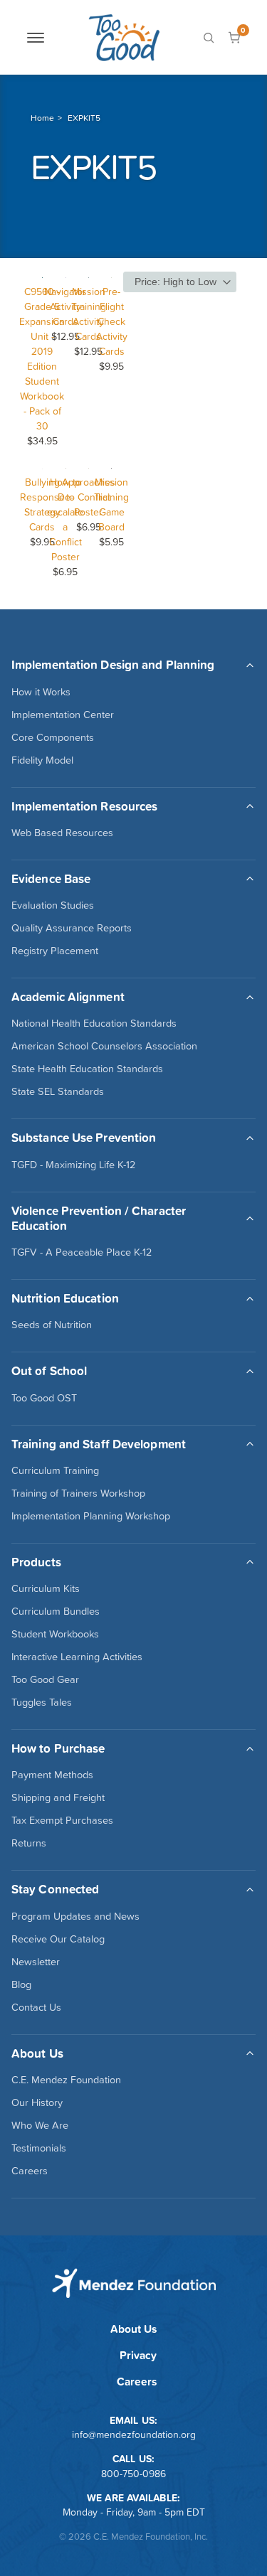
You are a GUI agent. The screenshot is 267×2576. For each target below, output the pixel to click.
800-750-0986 (133, 2474)
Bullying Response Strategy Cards (42, 504)
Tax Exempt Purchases (62, 1820)
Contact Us (36, 2007)
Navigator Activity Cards (65, 306)
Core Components (53, 737)
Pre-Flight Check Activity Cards (112, 321)
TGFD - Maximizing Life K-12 (73, 1165)
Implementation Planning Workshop (91, 1516)
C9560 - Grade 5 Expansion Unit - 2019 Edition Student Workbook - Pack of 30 (42, 359)
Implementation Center (63, 715)
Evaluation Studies (53, 905)
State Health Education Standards (87, 1069)
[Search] (209, 38)
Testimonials (39, 2148)
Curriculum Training (55, 1470)
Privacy (138, 2355)
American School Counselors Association (104, 1046)
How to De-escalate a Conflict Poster (65, 519)
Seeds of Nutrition (52, 1325)
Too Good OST (44, 1398)
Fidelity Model (42, 760)
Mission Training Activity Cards (89, 314)
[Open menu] (36, 38)
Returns (29, 1843)
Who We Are (40, 2125)
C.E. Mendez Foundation (66, 2080)
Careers (30, 2171)
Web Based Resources (62, 833)
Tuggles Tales (42, 1702)
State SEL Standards (58, 1091)
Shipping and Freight (58, 1797)
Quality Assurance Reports (72, 928)
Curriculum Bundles (56, 1611)
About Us (133, 2329)
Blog (21, 1984)
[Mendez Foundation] (124, 37)
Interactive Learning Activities (77, 1657)
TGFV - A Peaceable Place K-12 (82, 1252)
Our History (37, 2102)
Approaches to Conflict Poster (89, 497)
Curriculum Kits (46, 1588)
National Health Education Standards (94, 1023)
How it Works (41, 692)
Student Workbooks (55, 1634)
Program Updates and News (75, 1916)
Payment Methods (52, 1775)
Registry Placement (55, 951)
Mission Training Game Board (111, 504)
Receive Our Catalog (58, 1939)
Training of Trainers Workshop (78, 1493)
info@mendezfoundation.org (134, 2435)
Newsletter (36, 1962)
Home (42, 118)
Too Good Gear (45, 1679)
